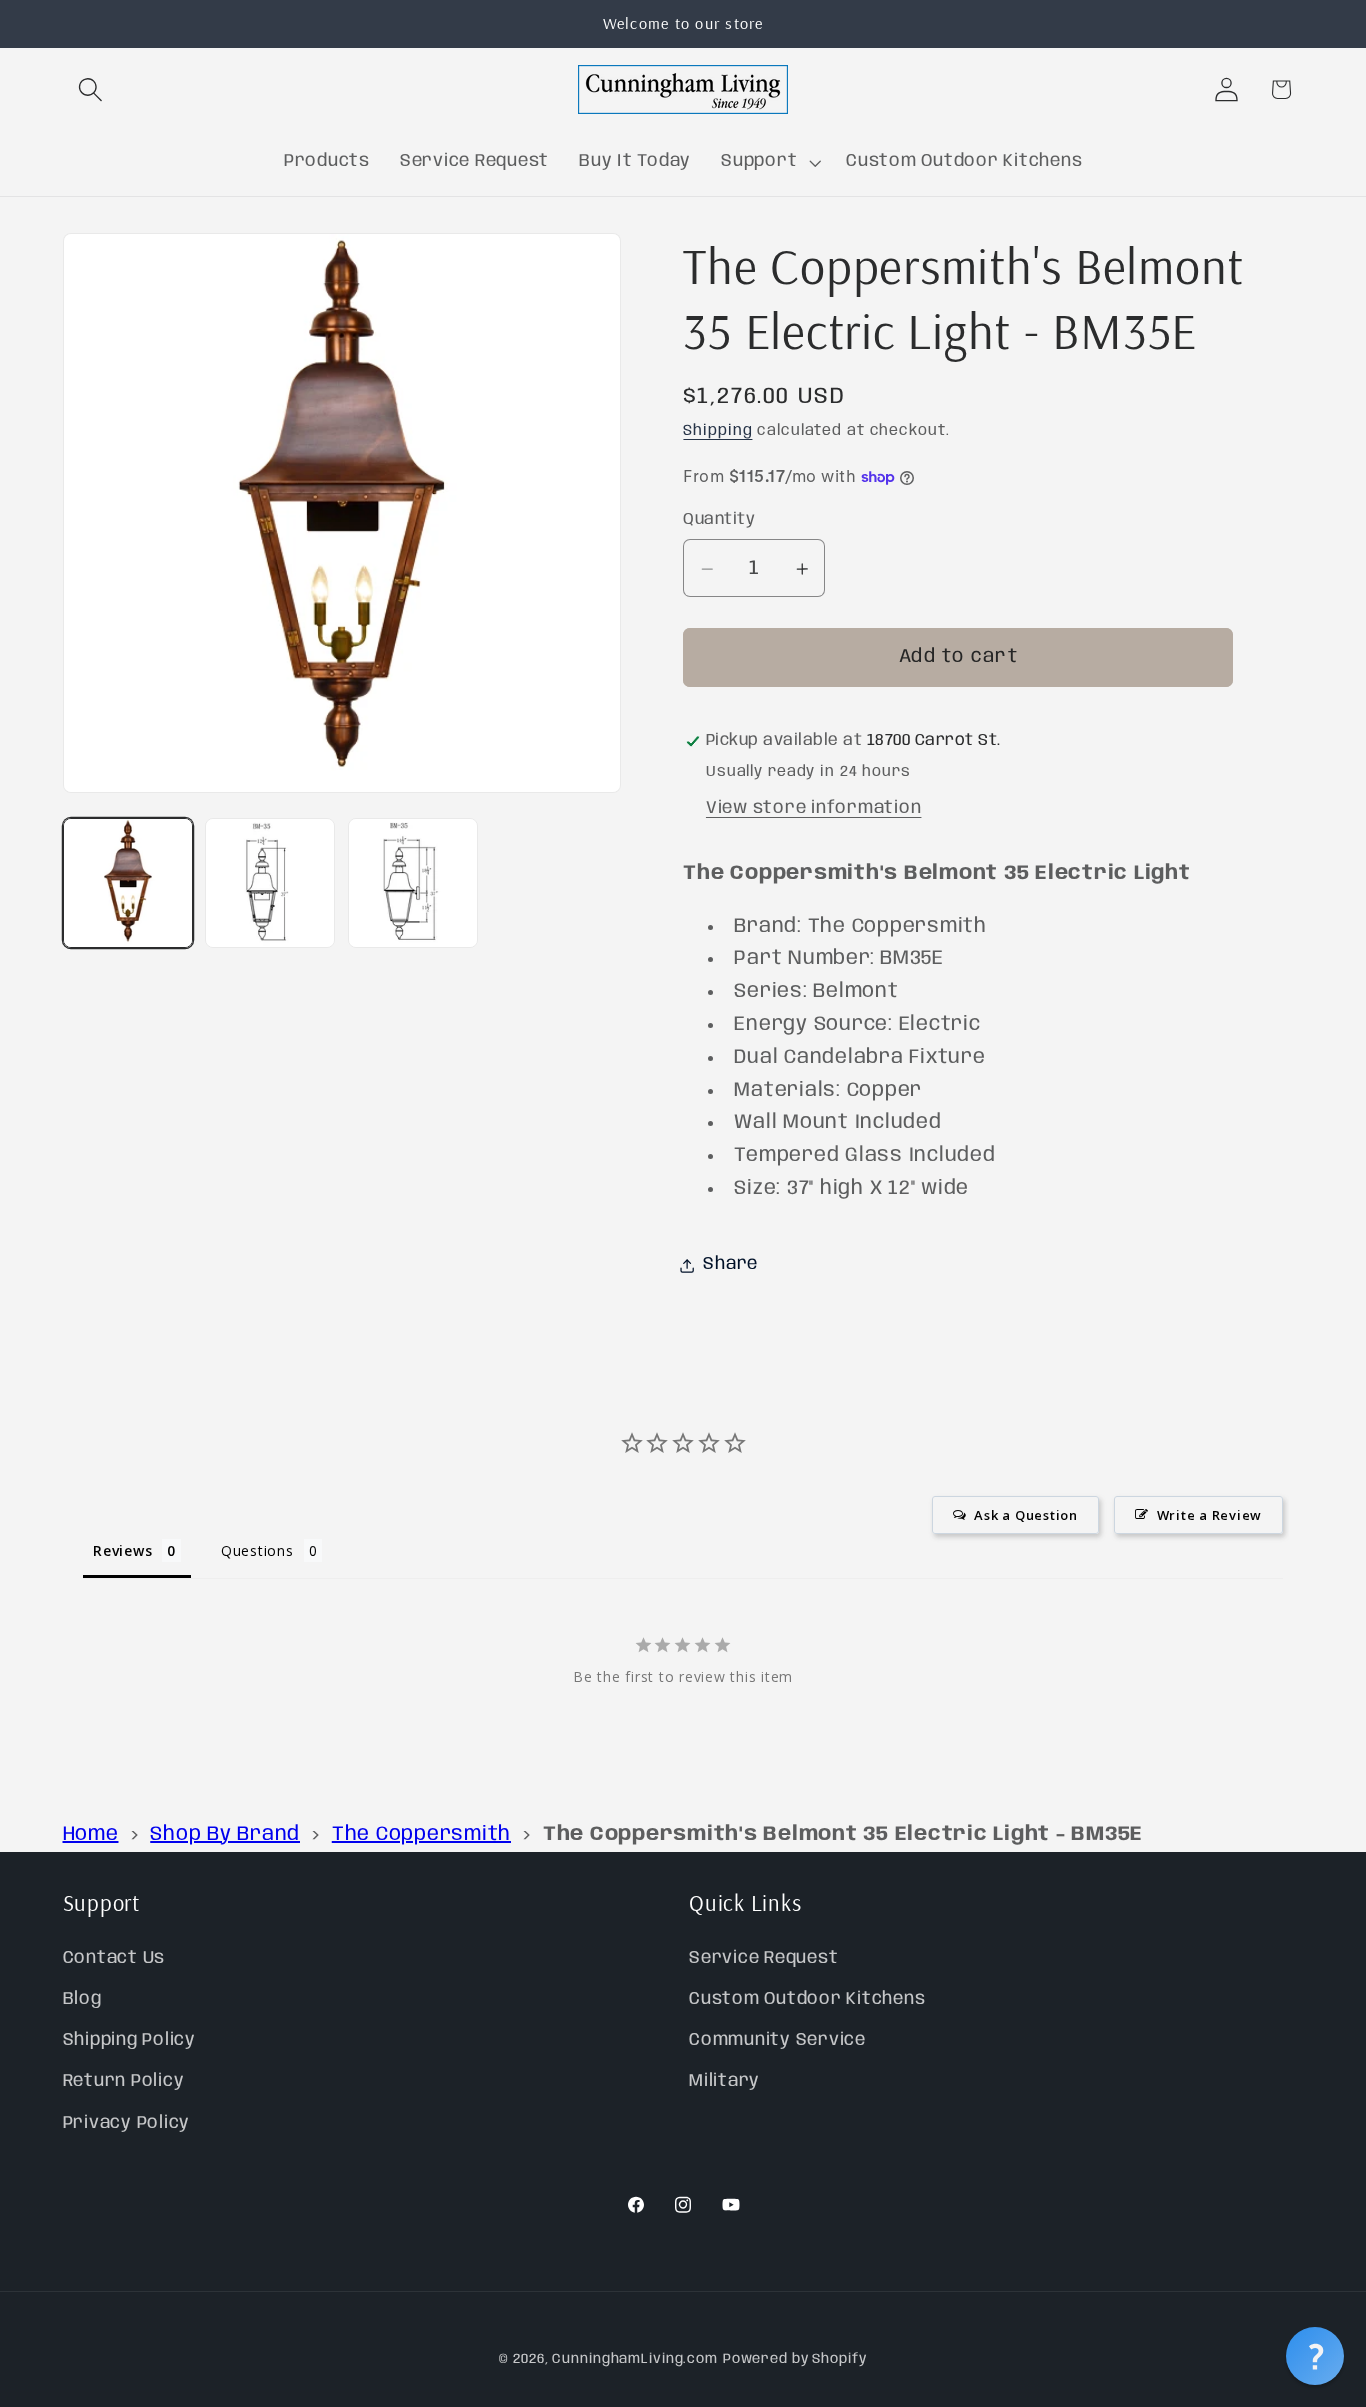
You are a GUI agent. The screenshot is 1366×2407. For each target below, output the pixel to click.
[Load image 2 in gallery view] (270, 883)
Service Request (763, 1958)
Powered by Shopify (795, 2359)
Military (724, 2081)
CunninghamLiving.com (635, 2359)
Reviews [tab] (122, 1551)
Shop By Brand (225, 1834)
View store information (814, 808)
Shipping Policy (129, 2040)
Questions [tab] (257, 1551)
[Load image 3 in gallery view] (413, 883)
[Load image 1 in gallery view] (128, 883)
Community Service (777, 2040)
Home (91, 1834)
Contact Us (114, 1958)
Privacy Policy (127, 2123)
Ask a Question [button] (1026, 1516)
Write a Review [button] (1210, 1516)
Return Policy (124, 2081)
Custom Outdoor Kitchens (807, 1999)
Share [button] (730, 1265)
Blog (82, 1999)
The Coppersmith (421, 1834)
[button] (90, 89)
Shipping (717, 432)
